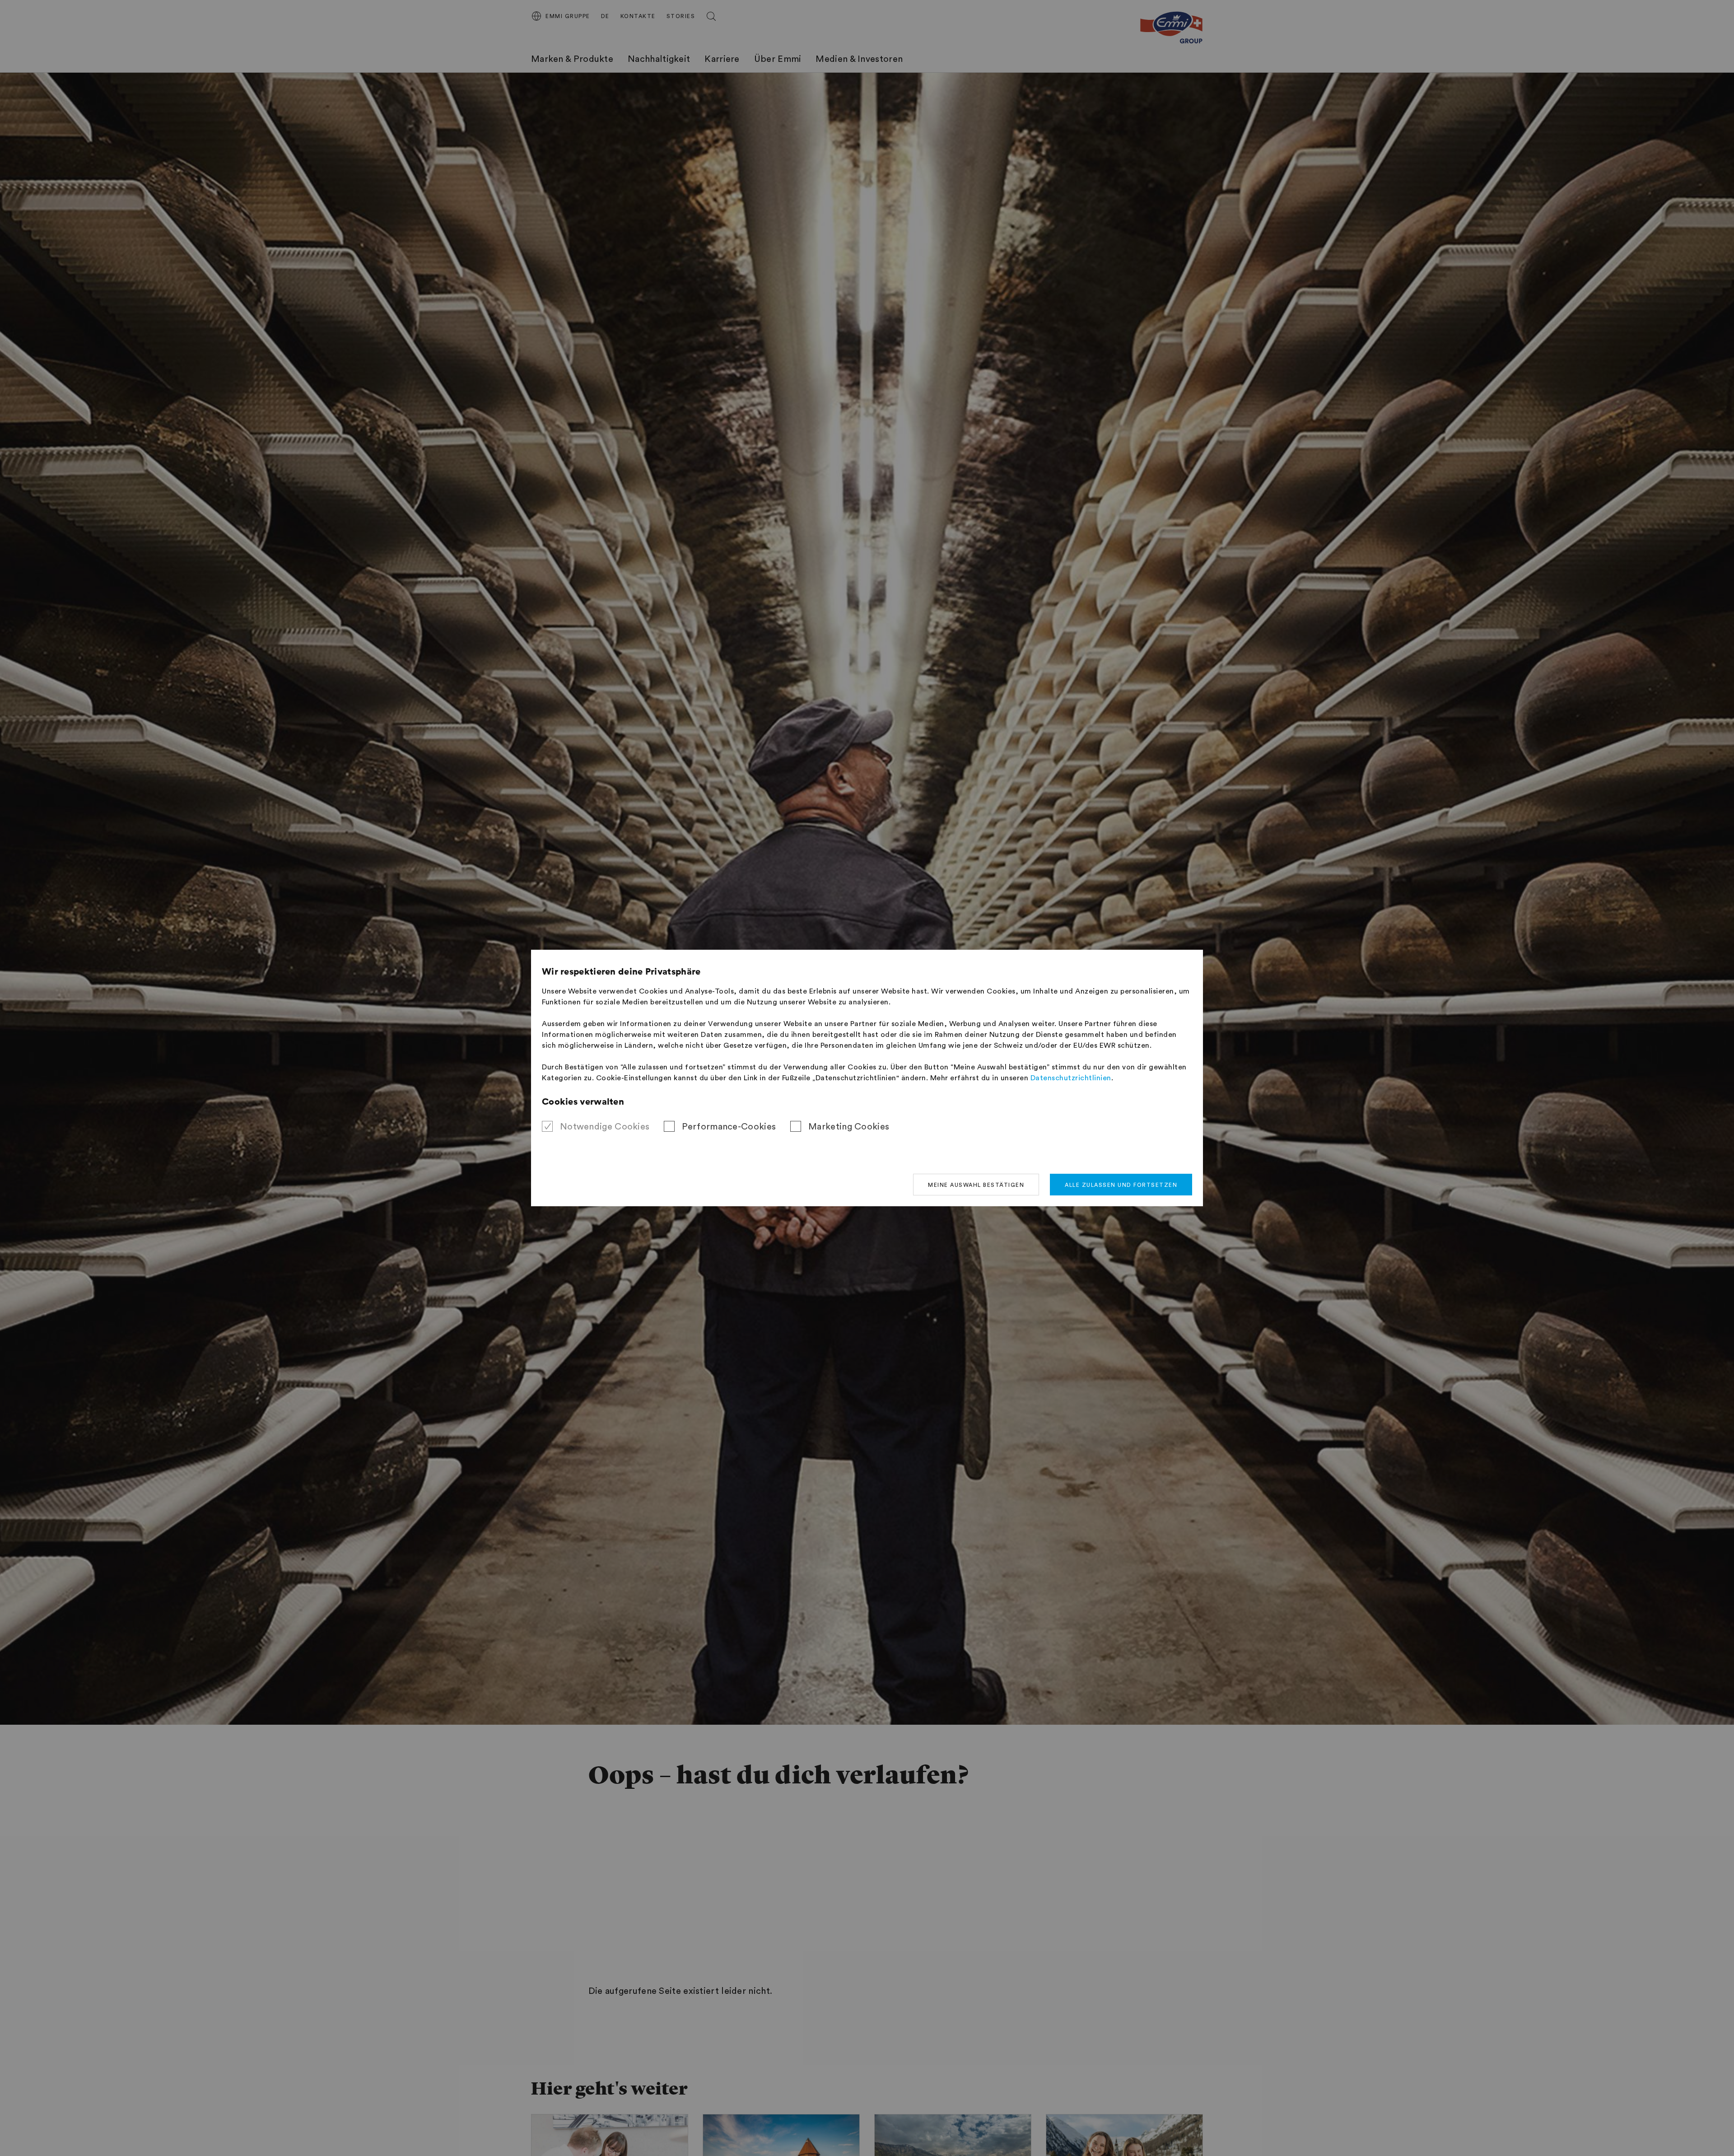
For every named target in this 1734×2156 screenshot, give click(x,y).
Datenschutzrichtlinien (1071, 1078)
